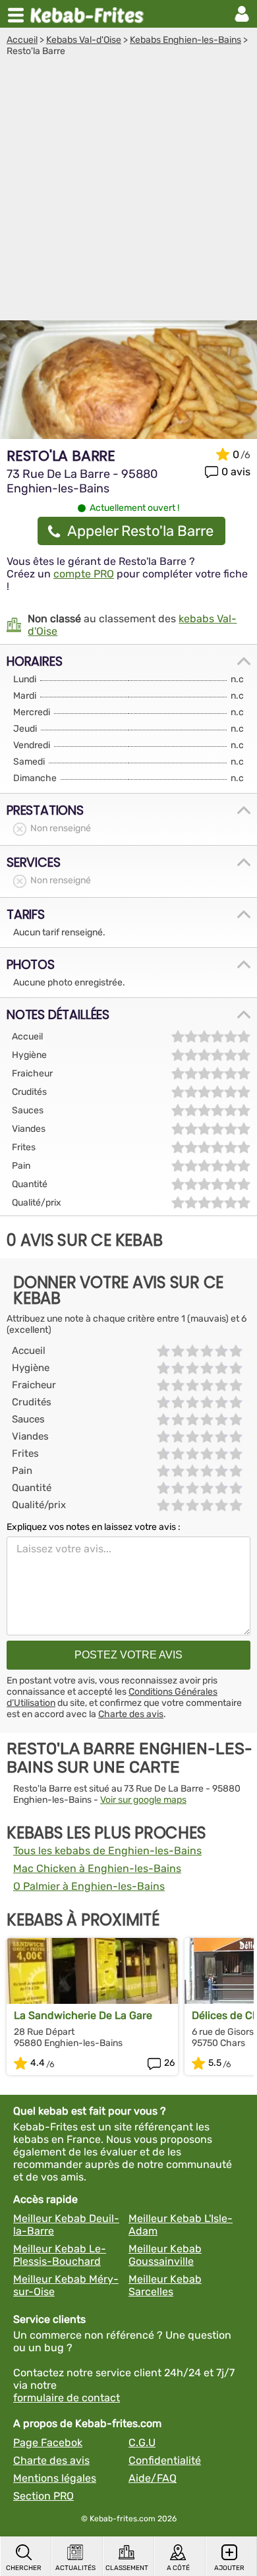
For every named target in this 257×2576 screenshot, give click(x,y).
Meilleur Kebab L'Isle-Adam (181, 2225)
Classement (127, 2568)
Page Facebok (48, 2443)
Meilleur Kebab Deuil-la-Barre (66, 2225)
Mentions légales (55, 2478)
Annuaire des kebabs (90, 14)
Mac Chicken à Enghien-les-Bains (97, 1868)
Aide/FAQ (153, 2478)
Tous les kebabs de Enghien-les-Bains (107, 1851)
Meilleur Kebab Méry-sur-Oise (66, 2285)
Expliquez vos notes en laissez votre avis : (94, 1527)
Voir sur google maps (143, 1800)
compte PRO (84, 574)
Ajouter (229, 2568)
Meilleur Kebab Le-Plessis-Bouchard (60, 2255)
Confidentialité (165, 2460)
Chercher (24, 2568)
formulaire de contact (67, 2398)
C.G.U (142, 2443)
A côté (178, 2568)
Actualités (75, 2568)
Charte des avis (131, 1714)
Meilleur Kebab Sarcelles (165, 2285)
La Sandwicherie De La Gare (83, 2015)
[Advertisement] (128, 192)
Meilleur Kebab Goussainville (165, 2255)
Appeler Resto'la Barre (140, 531)
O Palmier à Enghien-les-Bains (89, 1886)
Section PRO (43, 2496)
